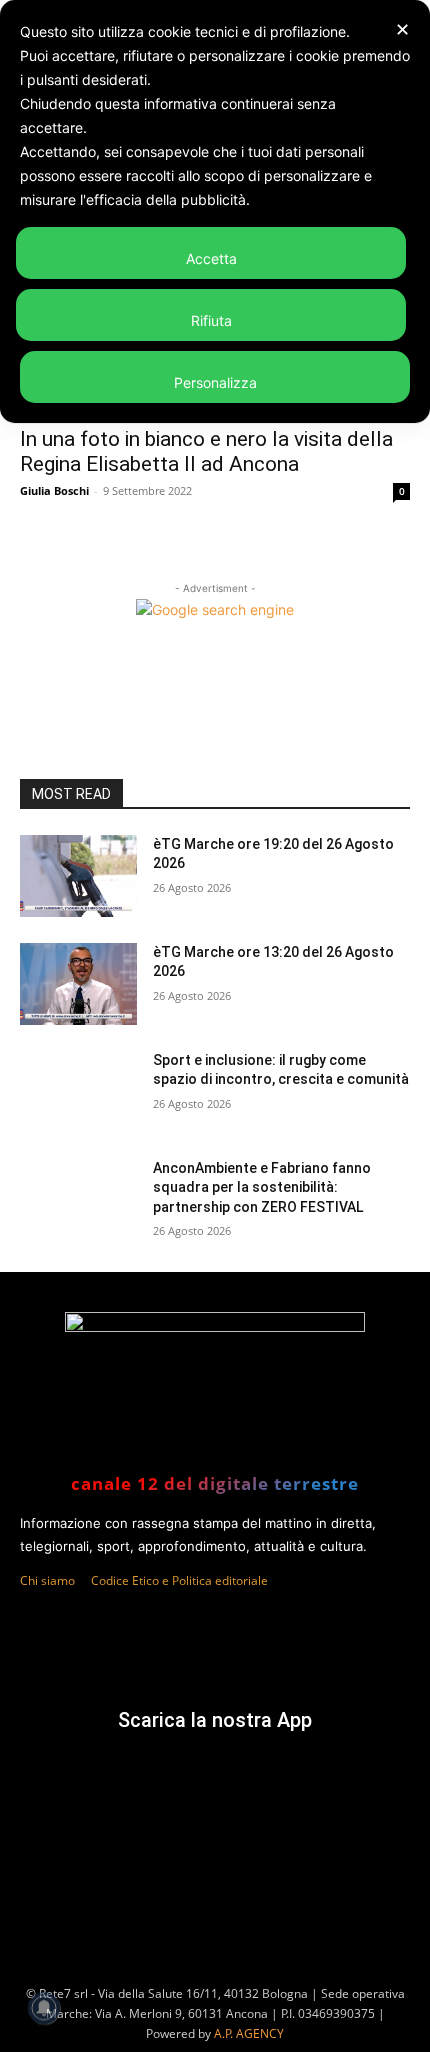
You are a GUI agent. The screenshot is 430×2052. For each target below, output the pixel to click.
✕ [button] (402, 29)
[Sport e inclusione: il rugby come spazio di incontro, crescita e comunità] (78, 1092)
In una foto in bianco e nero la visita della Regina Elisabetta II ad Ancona (206, 451)
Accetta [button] (211, 258)
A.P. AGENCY (249, 2033)
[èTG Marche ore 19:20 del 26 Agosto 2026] (78, 876)
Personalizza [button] (215, 382)
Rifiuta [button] (211, 320)
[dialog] (215, 211)
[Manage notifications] (44, 2008)
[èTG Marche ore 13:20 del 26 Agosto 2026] (78, 984)
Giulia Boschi (54, 490)
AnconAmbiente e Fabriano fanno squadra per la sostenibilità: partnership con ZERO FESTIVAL (262, 1187)
